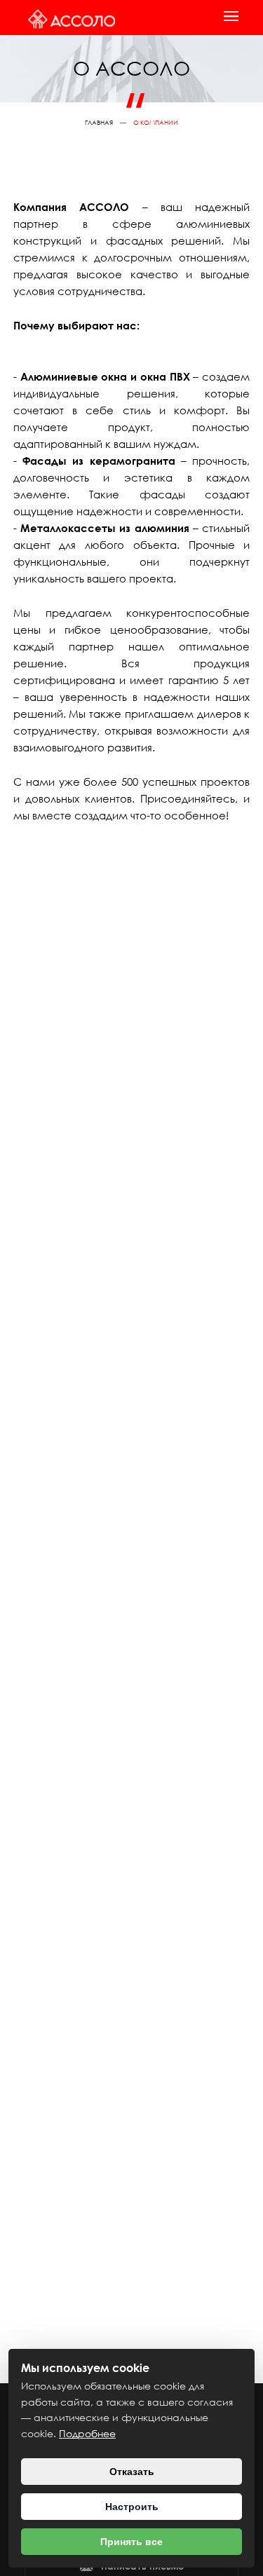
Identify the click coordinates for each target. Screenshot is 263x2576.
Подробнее (87, 2433)
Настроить (132, 2507)
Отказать (132, 2472)
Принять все (131, 2542)
